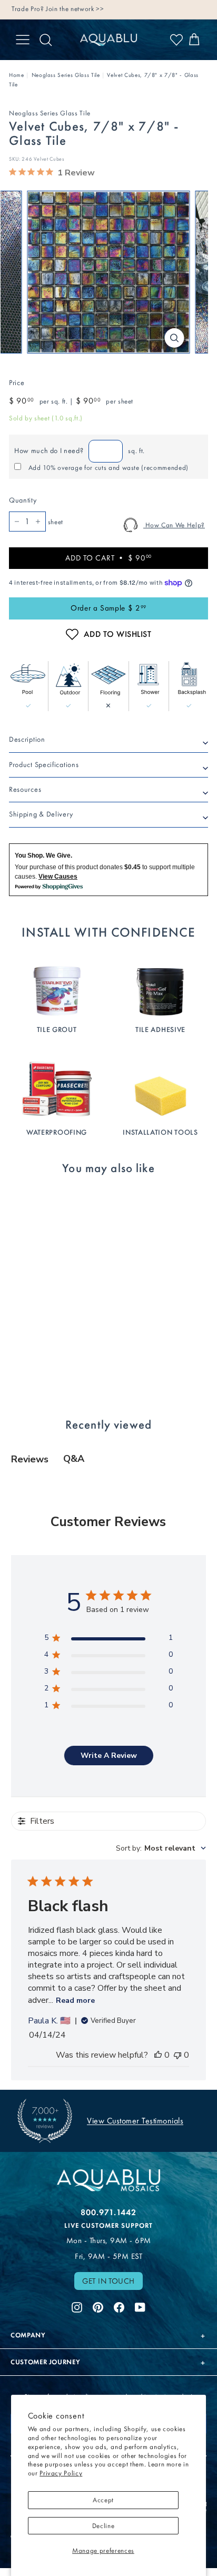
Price (17, 383)
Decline (103, 2526)
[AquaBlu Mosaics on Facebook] (119, 2306)
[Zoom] (175, 338)
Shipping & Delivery (41, 814)
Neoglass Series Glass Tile (66, 75)
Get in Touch (108, 2281)
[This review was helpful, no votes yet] (158, 2055)
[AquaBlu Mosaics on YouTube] (140, 2306)
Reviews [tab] (30, 1459)
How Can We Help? (174, 525)
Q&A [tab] (74, 1459)
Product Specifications (44, 765)
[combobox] (161, 1848)
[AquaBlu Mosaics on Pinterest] (98, 2306)
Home (17, 75)
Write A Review (109, 1756)
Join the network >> (75, 9)
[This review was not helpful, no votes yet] (177, 2055)
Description (27, 739)
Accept (103, 2500)
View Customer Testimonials (135, 2121)
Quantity (23, 500)
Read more (75, 2000)
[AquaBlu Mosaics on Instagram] (77, 2306)
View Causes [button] (58, 877)
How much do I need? (49, 451)
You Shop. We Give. (43, 856)
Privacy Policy (61, 2473)
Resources (25, 789)
